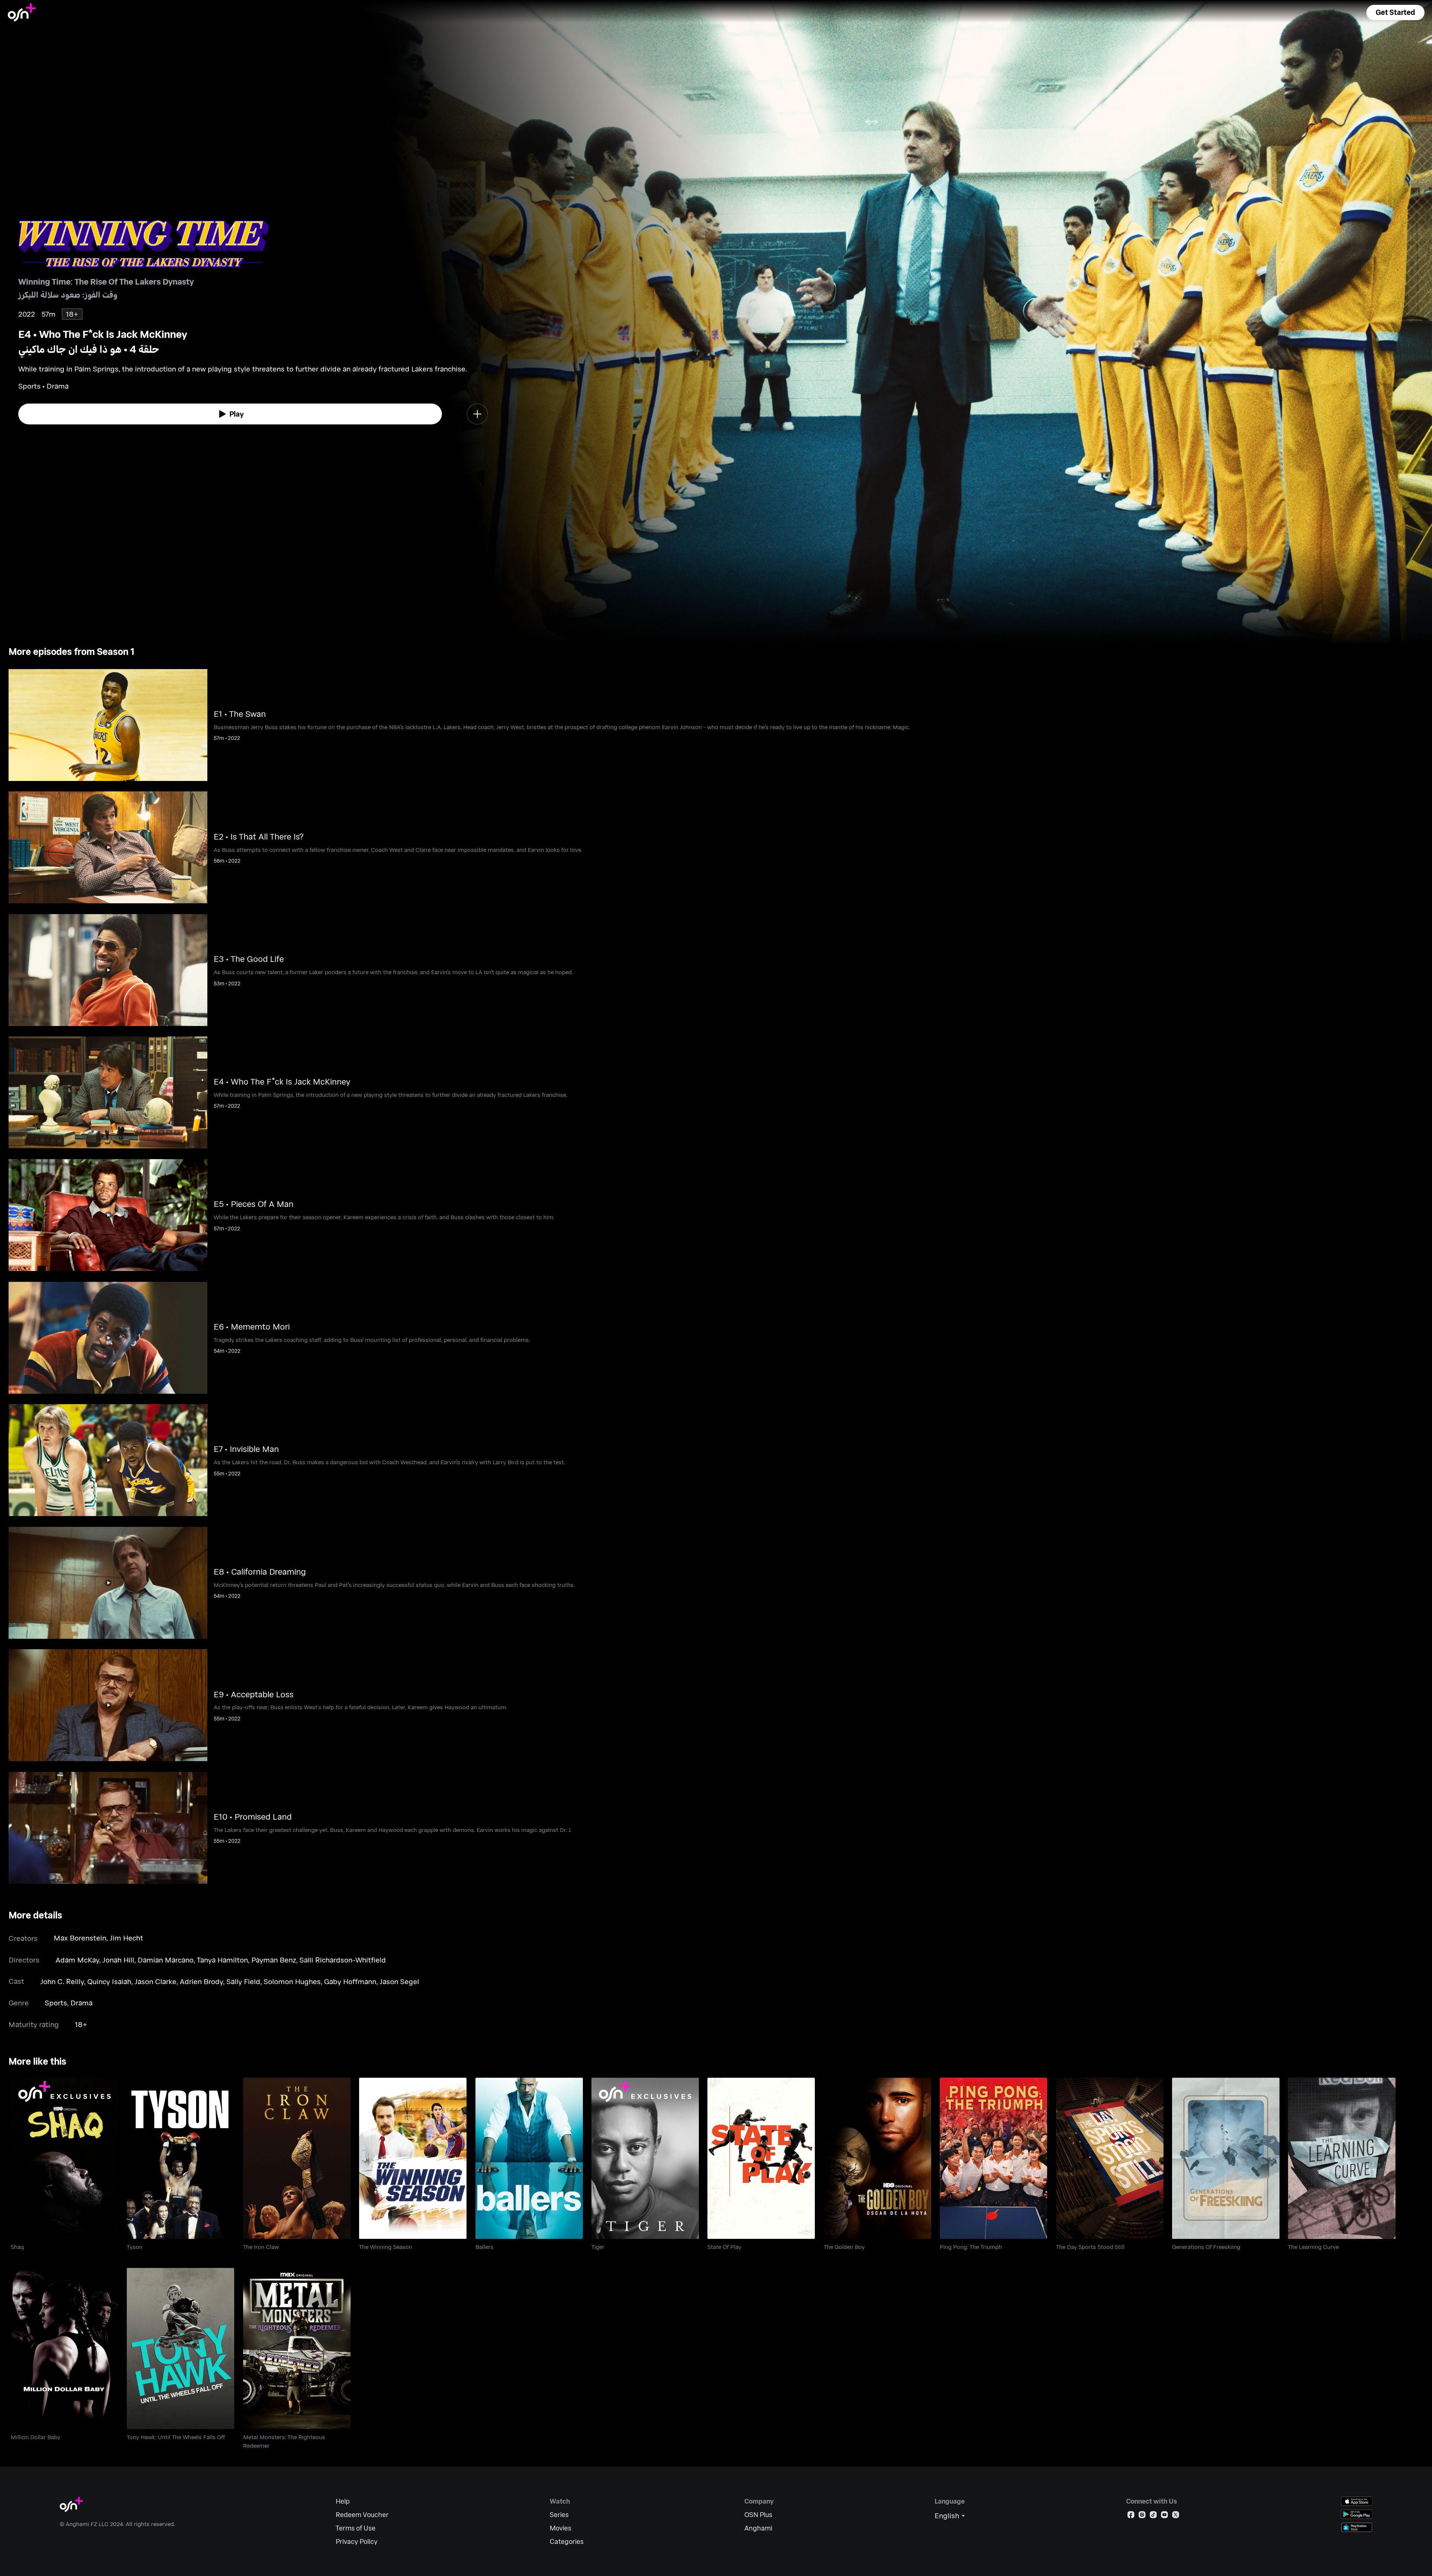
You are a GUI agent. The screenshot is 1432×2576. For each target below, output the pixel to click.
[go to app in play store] (1357, 2514)
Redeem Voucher (362, 2515)
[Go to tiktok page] (1153, 2516)
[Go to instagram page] (1142, 2516)
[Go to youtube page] (1164, 2516)
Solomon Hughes (292, 1981)
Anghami (758, 2528)
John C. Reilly (62, 1981)
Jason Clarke (156, 1981)
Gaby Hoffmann (350, 1981)
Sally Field (243, 1981)
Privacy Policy (357, 2542)
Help (343, 2501)
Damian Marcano (166, 1960)
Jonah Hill (118, 1960)
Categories (567, 2542)
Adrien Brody (201, 1981)
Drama (81, 2003)
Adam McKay (77, 1960)
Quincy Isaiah (109, 1981)
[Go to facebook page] (1131, 2516)
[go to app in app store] (1357, 2501)
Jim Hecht (126, 1938)
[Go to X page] (1176, 2516)
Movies (560, 2528)
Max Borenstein (80, 1938)
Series (559, 2515)
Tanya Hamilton (222, 1960)
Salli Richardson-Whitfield (343, 1960)
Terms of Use (356, 2528)
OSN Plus (758, 2515)
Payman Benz (274, 1960)
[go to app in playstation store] (1357, 2527)
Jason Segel (399, 1981)
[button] (1395, 12)
